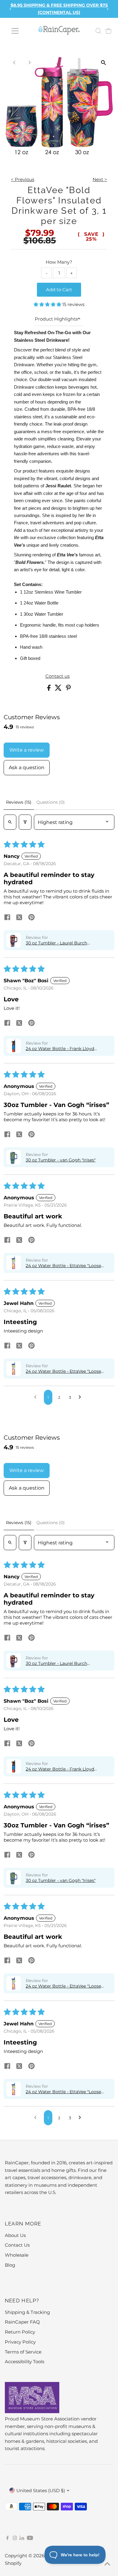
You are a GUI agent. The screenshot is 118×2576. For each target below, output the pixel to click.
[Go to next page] (81, 1397)
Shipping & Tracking (27, 2312)
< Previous (23, 179)
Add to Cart (59, 290)
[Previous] (11, 9)
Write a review (27, 750)
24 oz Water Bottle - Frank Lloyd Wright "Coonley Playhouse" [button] (60, 1049)
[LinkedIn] (23, 2538)
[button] (48, 304)
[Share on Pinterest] (68, 689)
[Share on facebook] (7, 918)
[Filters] (25, 822)
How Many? (59, 262)
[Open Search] (98, 31)
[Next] (107, 9)
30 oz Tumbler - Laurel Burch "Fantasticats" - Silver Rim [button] (56, 943)
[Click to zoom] (103, 63)
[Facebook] (8, 2538)
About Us (15, 2235)
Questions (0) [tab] (51, 802)
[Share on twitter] (19, 918)
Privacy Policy (20, 2342)
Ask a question (27, 768)
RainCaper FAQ (22, 2322)
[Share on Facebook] (49, 689)
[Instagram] (15, 2538)
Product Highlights (56, 319)
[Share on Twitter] (59, 689)
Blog (10, 2265)
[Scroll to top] (106, 2564)
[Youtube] (30, 2538)
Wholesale (17, 2255)
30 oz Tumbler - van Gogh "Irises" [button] (61, 1160)
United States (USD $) (41, 2490)
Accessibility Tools (25, 2362)
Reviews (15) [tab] (19, 802)
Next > (100, 179)
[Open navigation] (15, 31)
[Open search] (10, 822)
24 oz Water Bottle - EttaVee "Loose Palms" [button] (63, 1266)
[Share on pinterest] (31, 918)
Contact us (57, 676)
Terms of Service (23, 2352)
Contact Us (17, 2245)
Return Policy (20, 2332)
